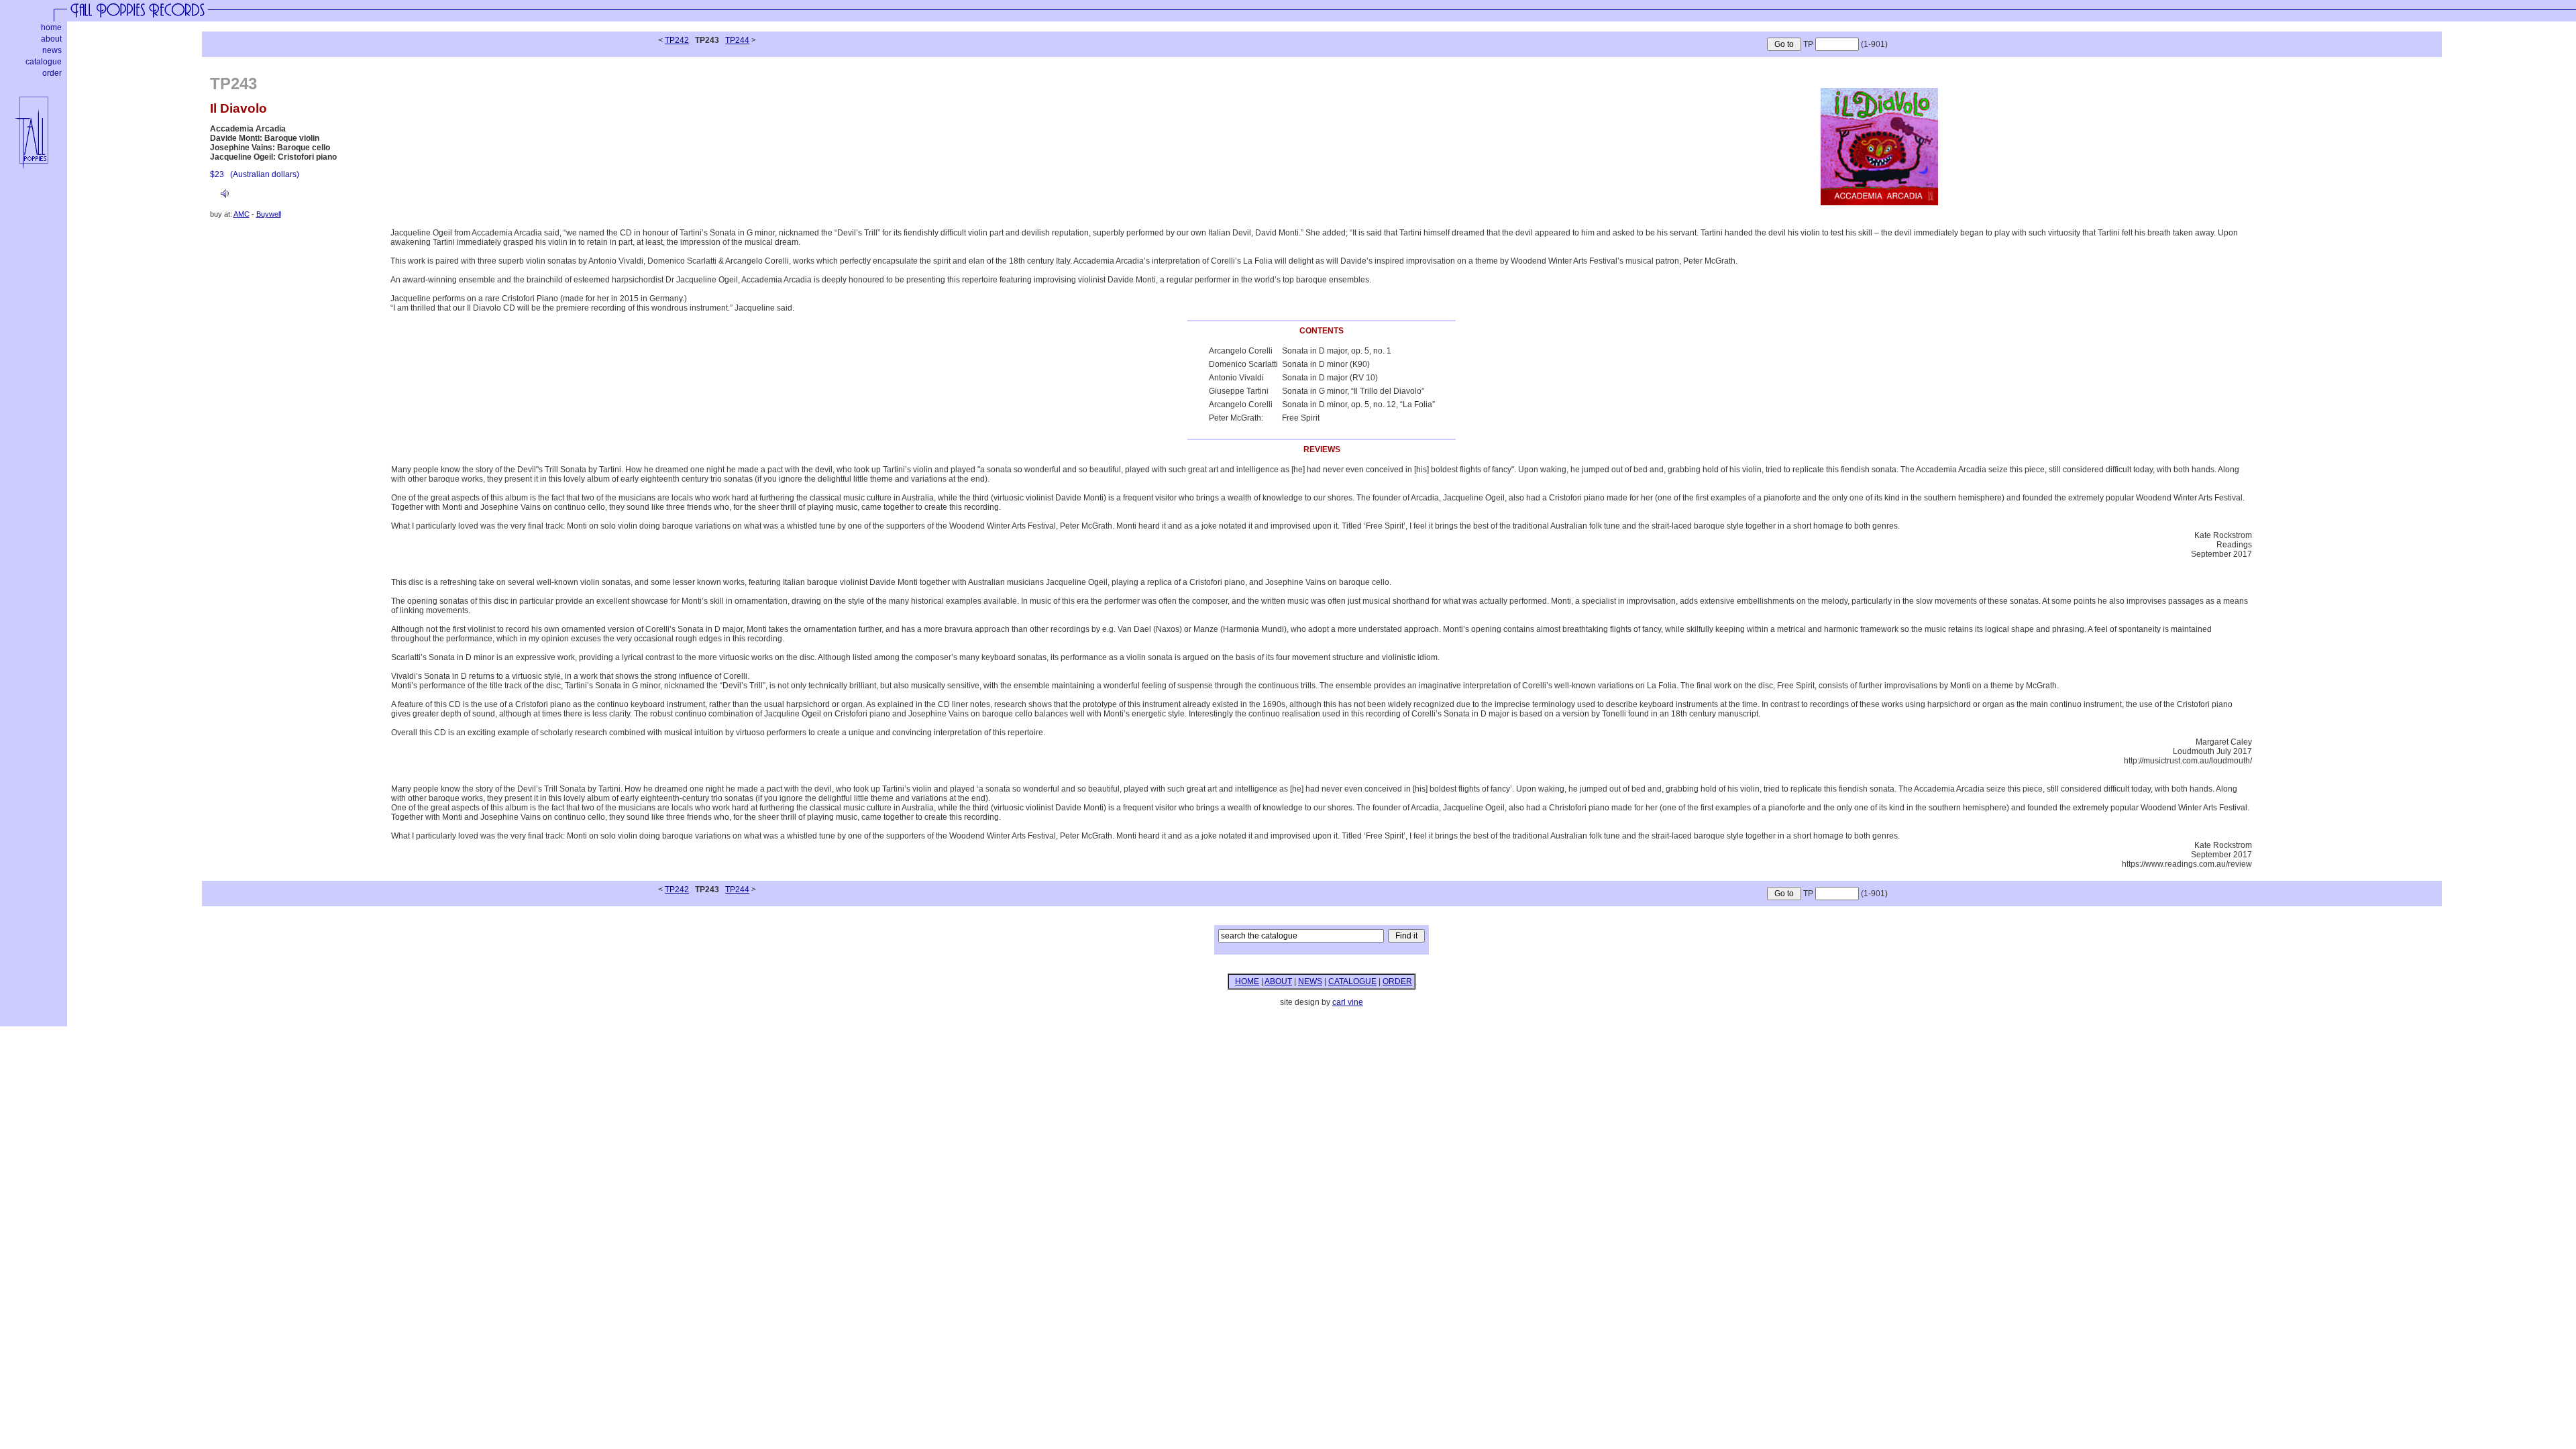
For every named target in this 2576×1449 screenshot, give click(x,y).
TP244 (737, 40)
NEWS (1310, 981)
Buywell (269, 214)
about (51, 39)
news (52, 50)
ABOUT (1278, 981)
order (52, 73)
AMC (241, 214)
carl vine (1348, 1002)
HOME (1247, 981)
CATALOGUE (1352, 981)
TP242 (677, 40)
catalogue (44, 62)
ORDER (1397, 981)
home (51, 28)
